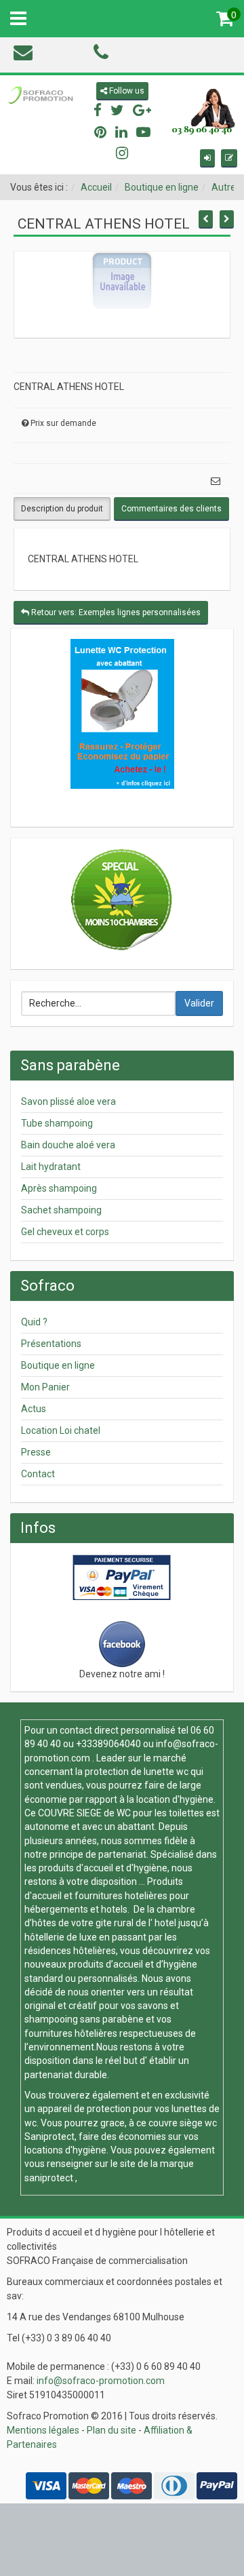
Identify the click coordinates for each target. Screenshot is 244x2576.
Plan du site (111, 2430)
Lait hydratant (51, 1167)
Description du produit (62, 509)
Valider (199, 1003)
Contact (38, 1474)
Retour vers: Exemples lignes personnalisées (115, 612)
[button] (207, 158)
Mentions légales (43, 2430)
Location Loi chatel (61, 1430)
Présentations (51, 1344)
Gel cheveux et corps (65, 1232)
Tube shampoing (57, 1123)
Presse (36, 1452)
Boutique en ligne (162, 187)
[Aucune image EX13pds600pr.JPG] (122, 280)
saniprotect (49, 2178)
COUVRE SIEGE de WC (85, 1813)
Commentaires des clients (171, 509)
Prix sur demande (63, 423)
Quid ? (34, 1322)
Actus (34, 1409)
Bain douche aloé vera (68, 1145)
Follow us (126, 91)
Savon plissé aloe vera (68, 1101)
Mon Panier (45, 1387)
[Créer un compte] (229, 158)
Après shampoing (59, 1188)
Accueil (96, 187)
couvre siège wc (183, 2123)
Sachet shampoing (61, 1210)
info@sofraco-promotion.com (101, 2381)
